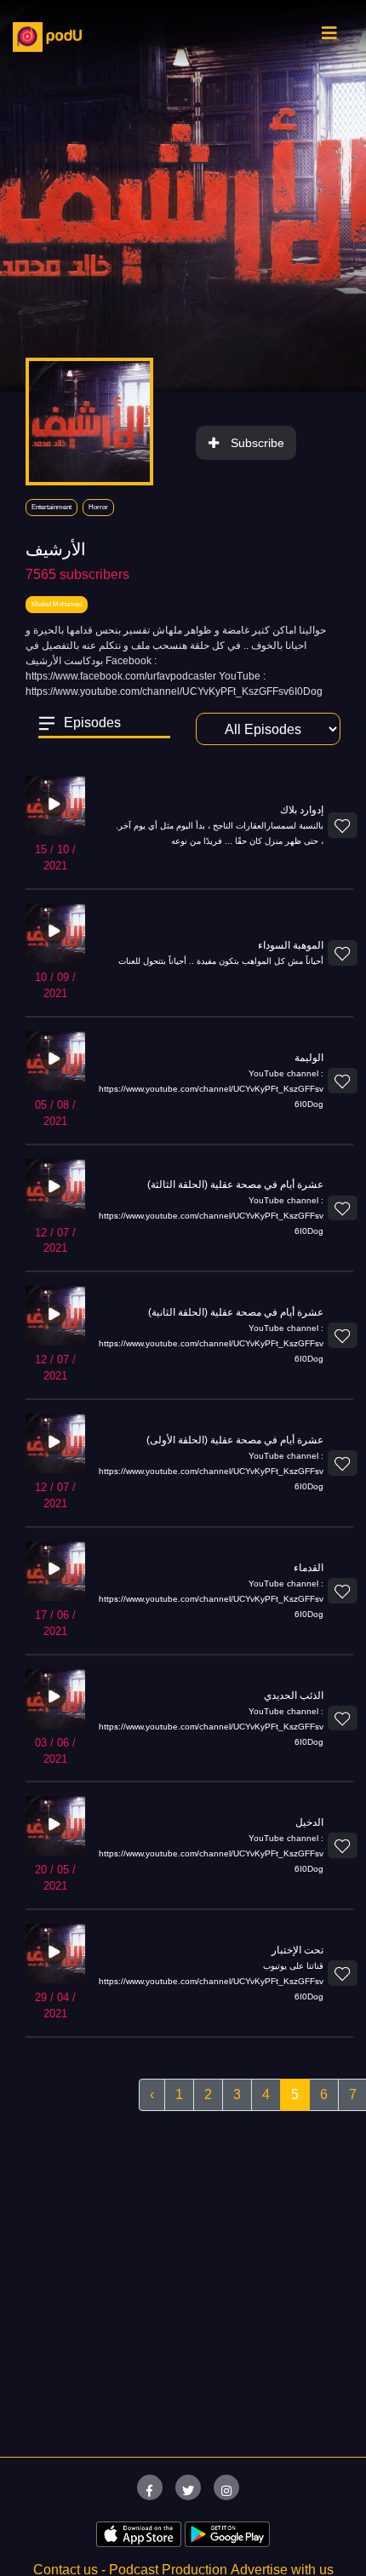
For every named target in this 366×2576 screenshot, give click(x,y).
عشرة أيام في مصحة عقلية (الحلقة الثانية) (236, 1312)
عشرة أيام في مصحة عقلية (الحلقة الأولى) (235, 1440)
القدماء (309, 1568)
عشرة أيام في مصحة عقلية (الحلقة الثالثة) (235, 1185)
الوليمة (309, 1058)
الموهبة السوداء (291, 945)
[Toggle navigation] (329, 37)
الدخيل (309, 1822)
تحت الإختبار (297, 1950)
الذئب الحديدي (294, 1695)
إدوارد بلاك (302, 810)
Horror (98, 507)
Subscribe (257, 443)
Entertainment (51, 507)
